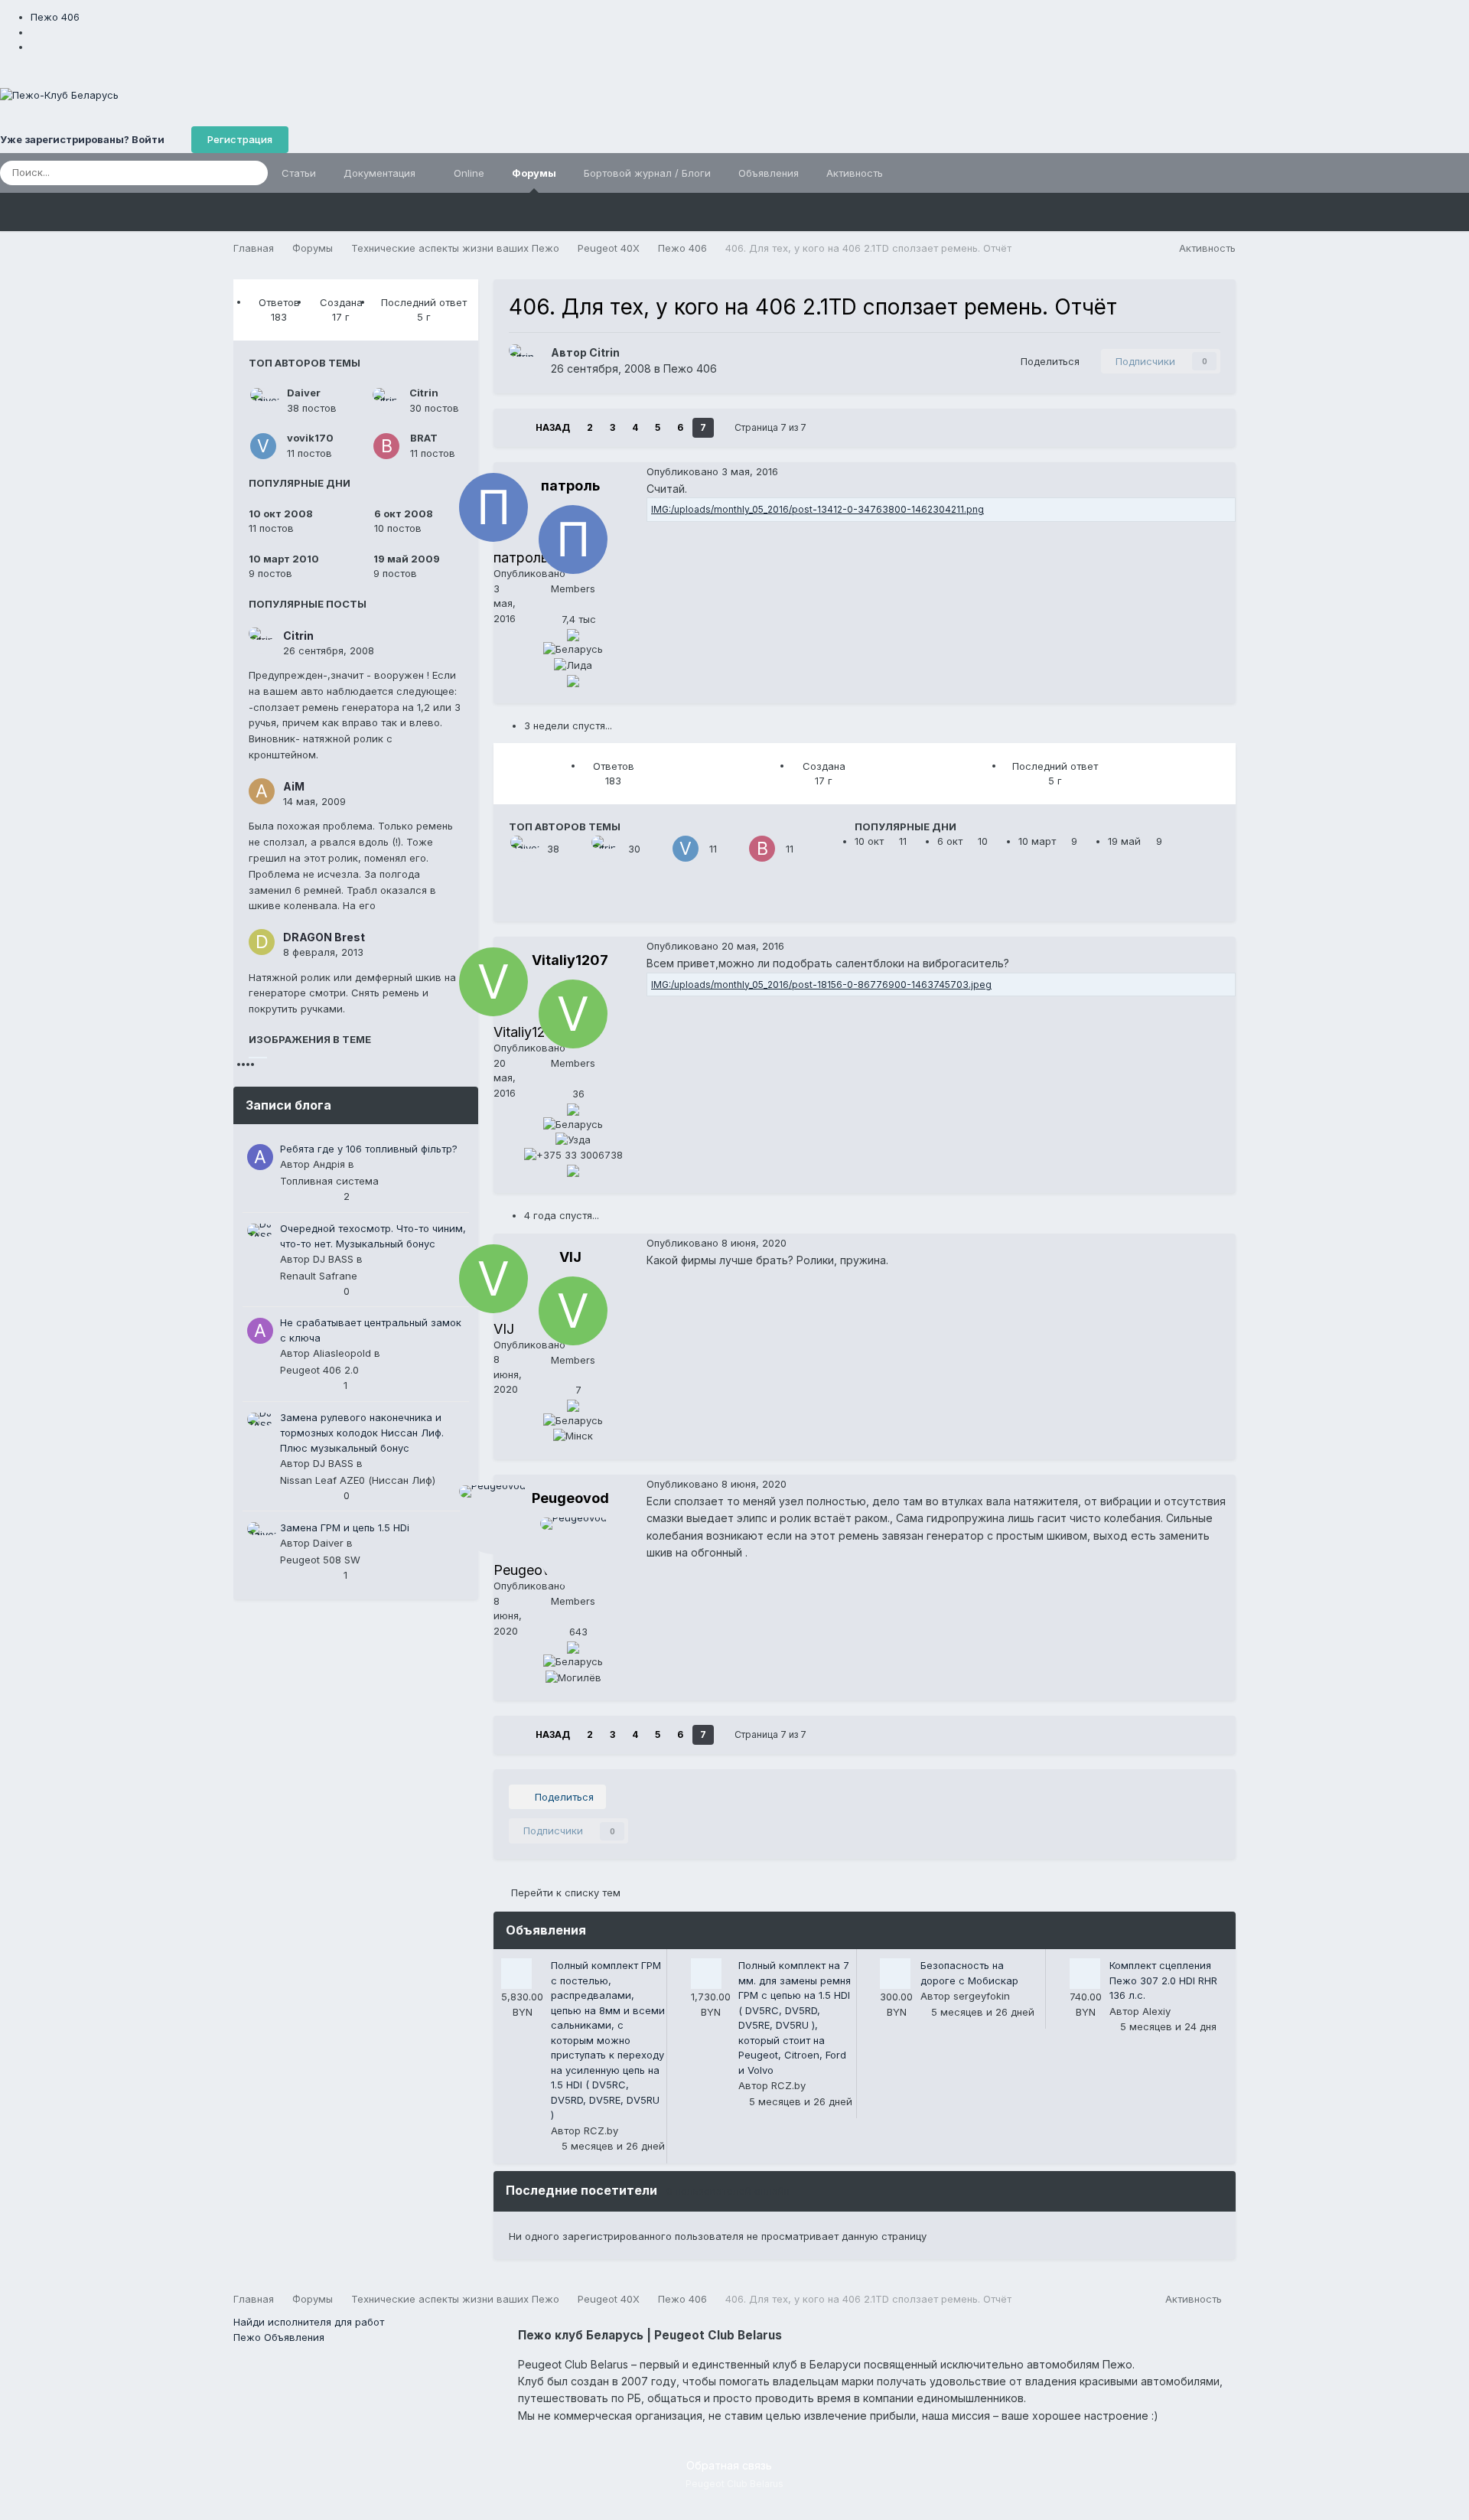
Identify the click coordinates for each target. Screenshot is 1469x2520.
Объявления (769, 173)
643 (577, 1632)
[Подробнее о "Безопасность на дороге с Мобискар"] (895, 1974)
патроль (570, 486)
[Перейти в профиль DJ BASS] (260, 1237)
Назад (553, 427)
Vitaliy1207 (570, 960)
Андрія (329, 1164)
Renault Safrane (319, 1276)
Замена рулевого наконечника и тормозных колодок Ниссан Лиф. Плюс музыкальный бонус (362, 1433)
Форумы (534, 173)
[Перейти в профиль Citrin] (386, 401)
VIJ (570, 1257)
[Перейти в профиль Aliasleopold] (260, 1331)
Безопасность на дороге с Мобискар (969, 1973)
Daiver (304, 393)
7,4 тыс (577, 619)
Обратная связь (729, 2465)
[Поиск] (252, 173)
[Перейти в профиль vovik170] (263, 446)
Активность (855, 173)
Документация (381, 173)
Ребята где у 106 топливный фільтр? (369, 1149)
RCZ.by (601, 2130)
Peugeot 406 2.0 (319, 1370)
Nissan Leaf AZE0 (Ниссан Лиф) (358, 1480)
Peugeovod (570, 1498)
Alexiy (1156, 2011)
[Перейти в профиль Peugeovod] (573, 1552)
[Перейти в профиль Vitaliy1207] (573, 1014)
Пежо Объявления (279, 2337)
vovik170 (310, 438)
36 (577, 1094)
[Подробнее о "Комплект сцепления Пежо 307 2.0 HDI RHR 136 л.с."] (1085, 1974)
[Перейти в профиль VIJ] (573, 1311)
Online (469, 173)
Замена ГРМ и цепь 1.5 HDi (345, 1527)
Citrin (424, 393)
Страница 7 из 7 (773, 427)
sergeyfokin (982, 1996)
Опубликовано (712, 471)
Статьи (299, 173)
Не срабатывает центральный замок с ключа (371, 1330)
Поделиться (1047, 361)
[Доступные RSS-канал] (1229, 2299)
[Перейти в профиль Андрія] (260, 1157)
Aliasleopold (342, 1353)
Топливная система (329, 1181)
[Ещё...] (1220, 471)
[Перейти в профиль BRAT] (386, 446)
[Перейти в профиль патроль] (573, 540)
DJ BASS (333, 1259)
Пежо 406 (690, 368)
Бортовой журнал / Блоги (647, 173)
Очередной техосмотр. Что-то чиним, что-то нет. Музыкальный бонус (373, 1236)
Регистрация (240, 139)
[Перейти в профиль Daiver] (263, 401)
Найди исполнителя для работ (309, 2322)
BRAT (424, 438)
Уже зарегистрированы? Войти (85, 139)
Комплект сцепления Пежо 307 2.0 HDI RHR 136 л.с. (1163, 1980)
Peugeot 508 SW (320, 1560)
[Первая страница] (515, 428)
